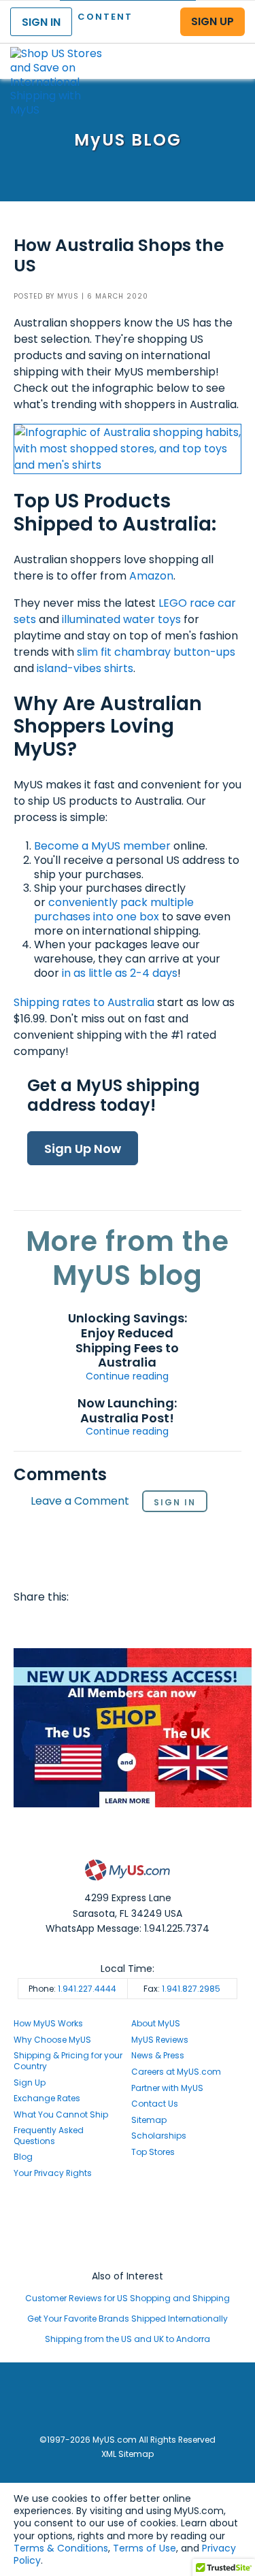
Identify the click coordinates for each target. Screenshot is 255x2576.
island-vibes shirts (85, 668)
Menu (232, 50)
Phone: (72, 1989)
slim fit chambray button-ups (156, 652)
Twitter (53, 1624)
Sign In (175, 1502)
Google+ (157, 1624)
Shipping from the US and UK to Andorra (128, 2339)
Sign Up (30, 2082)
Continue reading (127, 1376)
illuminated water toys (121, 619)
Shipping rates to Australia (84, 1002)
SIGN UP (213, 21)
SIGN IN (41, 22)
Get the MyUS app (128, 2251)
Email (105, 1624)
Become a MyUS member (102, 846)
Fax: (182, 1989)
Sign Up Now (83, 1149)
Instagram (128, 2225)
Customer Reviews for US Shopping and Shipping (128, 2298)
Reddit (79, 1624)
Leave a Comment (80, 1502)
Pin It (131, 1624)
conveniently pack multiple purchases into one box (114, 909)
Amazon (151, 576)
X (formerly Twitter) (128, 2238)
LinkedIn (183, 1624)
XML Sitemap (128, 2454)
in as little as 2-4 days (120, 973)
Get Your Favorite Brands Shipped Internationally (128, 2319)
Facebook (27, 1624)
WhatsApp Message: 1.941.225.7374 (128, 1928)
